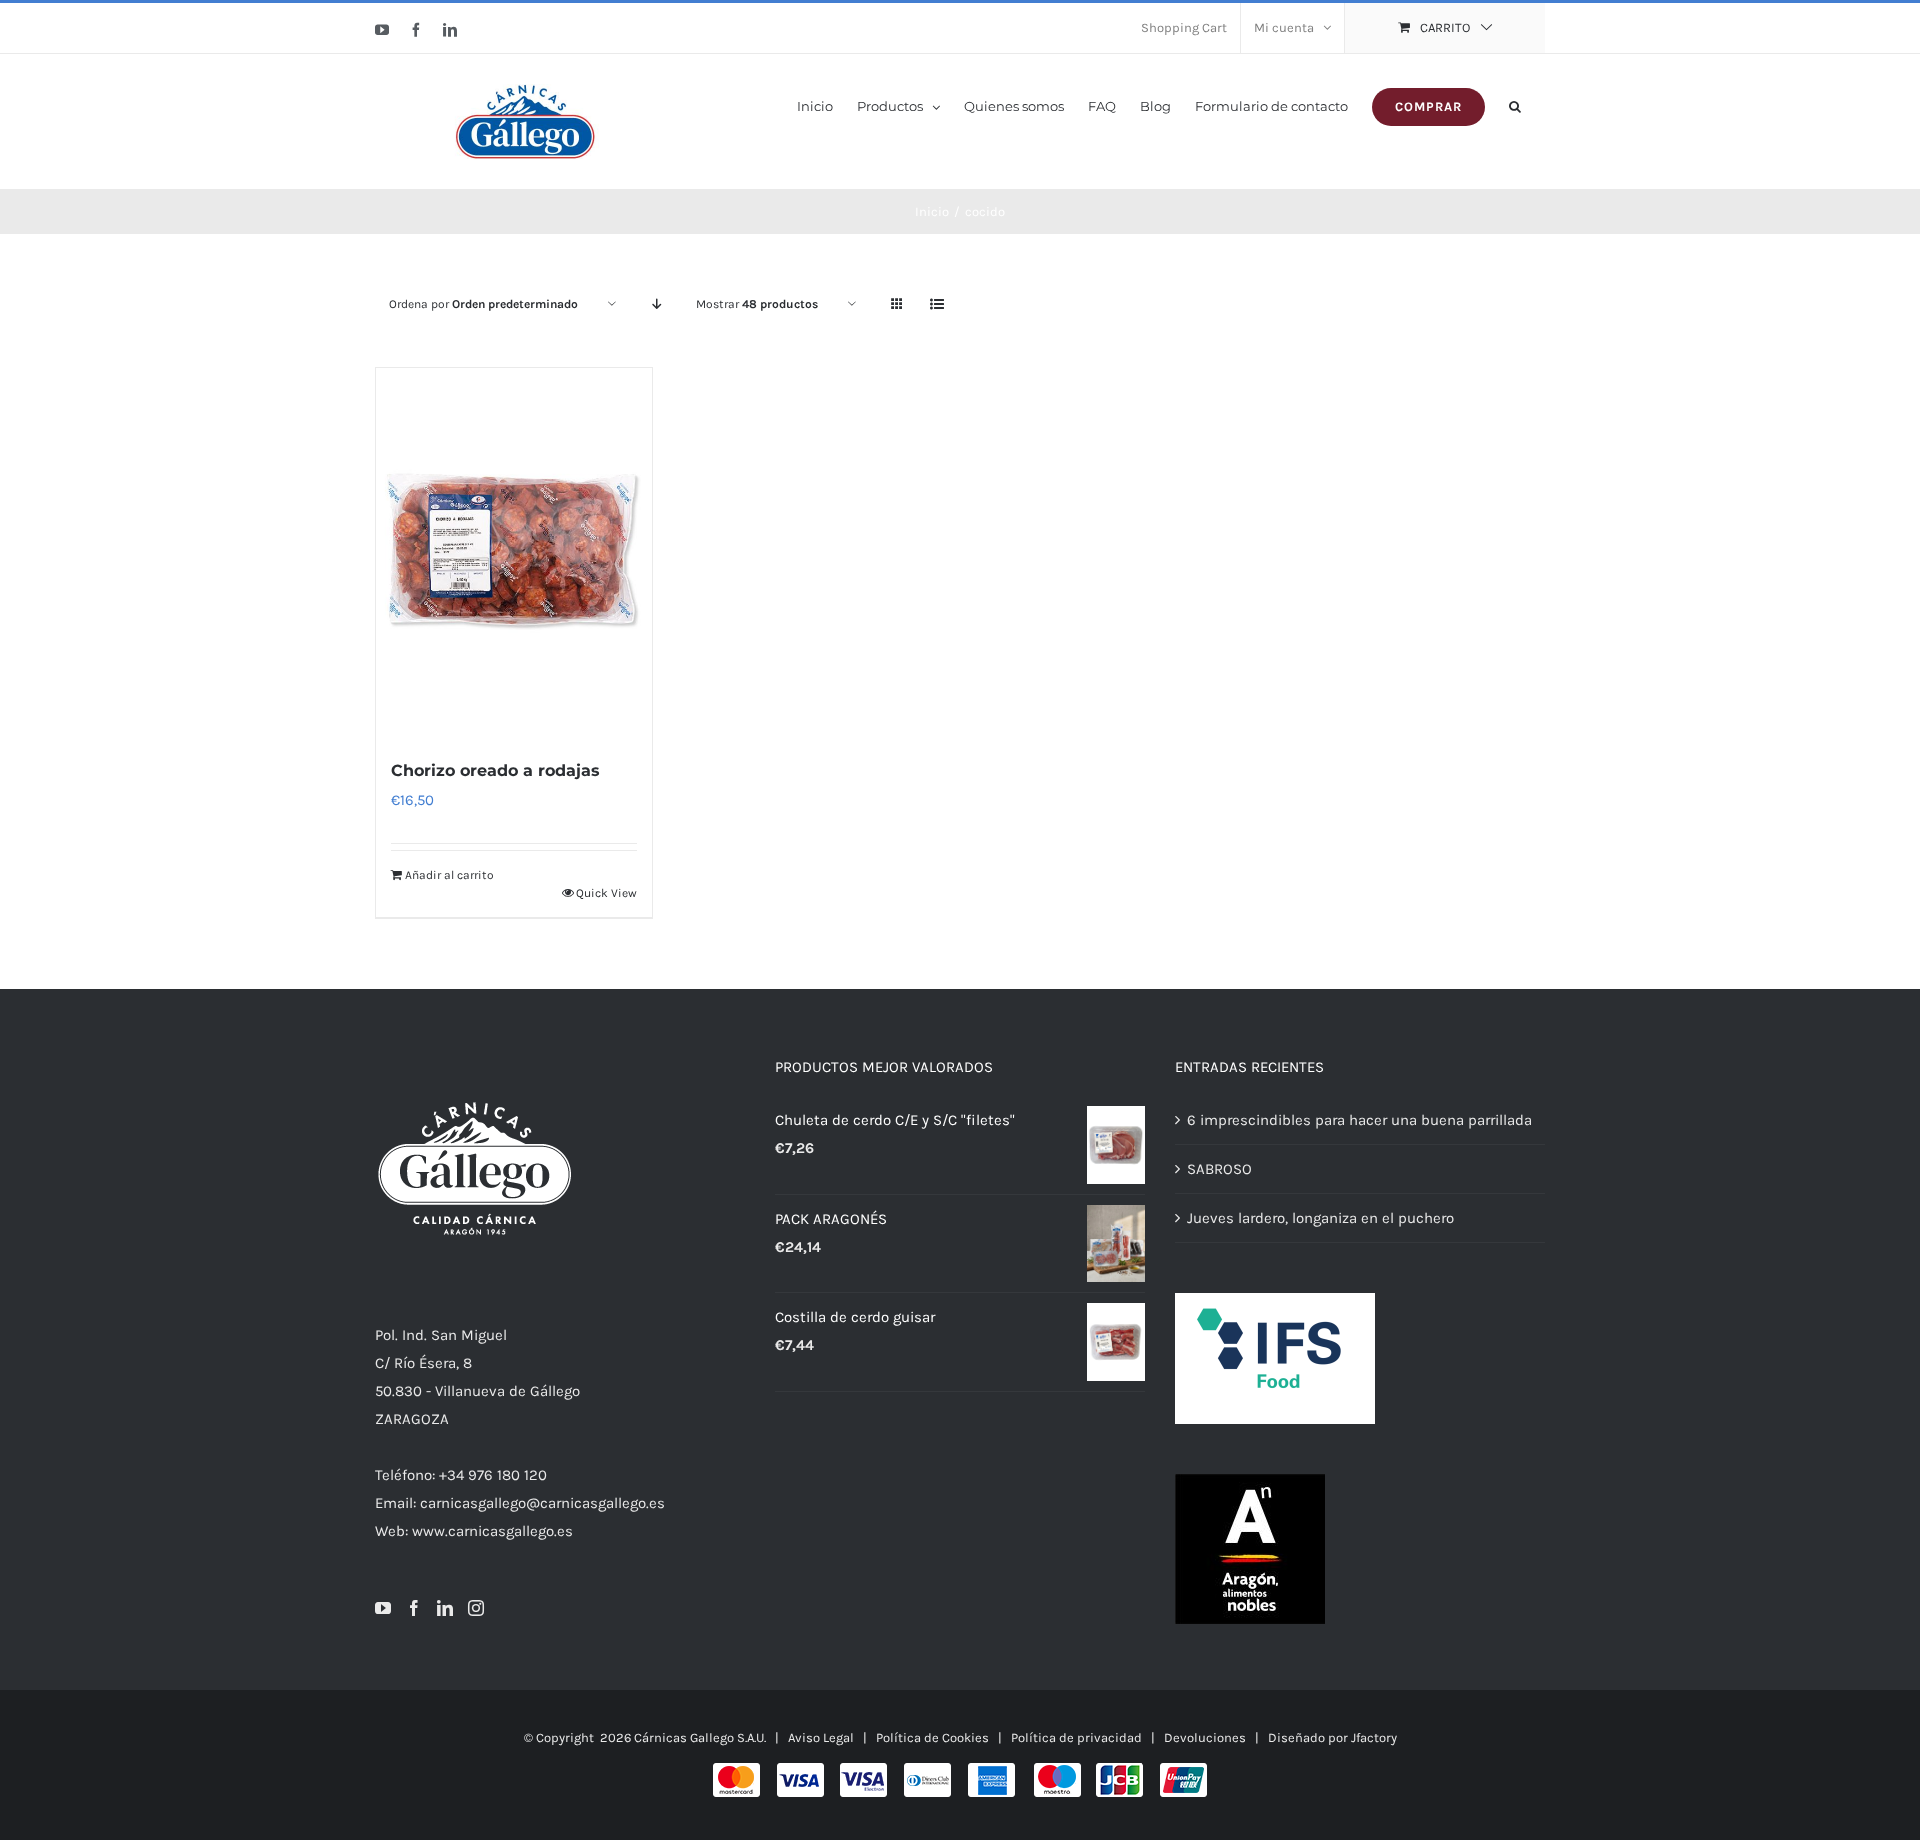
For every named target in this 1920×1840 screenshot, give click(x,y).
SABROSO (1219, 1169)
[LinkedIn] (445, 1608)
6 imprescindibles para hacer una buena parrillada (1359, 1120)
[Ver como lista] (936, 304)
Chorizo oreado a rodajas (495, 770)
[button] (1515, 105)
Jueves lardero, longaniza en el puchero (1320, 1218)
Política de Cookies (932, 1737)
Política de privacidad (1076, 1737)
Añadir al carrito (449, 875)
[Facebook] (414, 1608)
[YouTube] (383, 1608)
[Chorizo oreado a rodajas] (514, 552)
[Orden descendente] (656, 304)
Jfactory (1374, 1737)
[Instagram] (476, 1608)
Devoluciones (1205, 1737)
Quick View (606, 893)
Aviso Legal (821, 1737)
